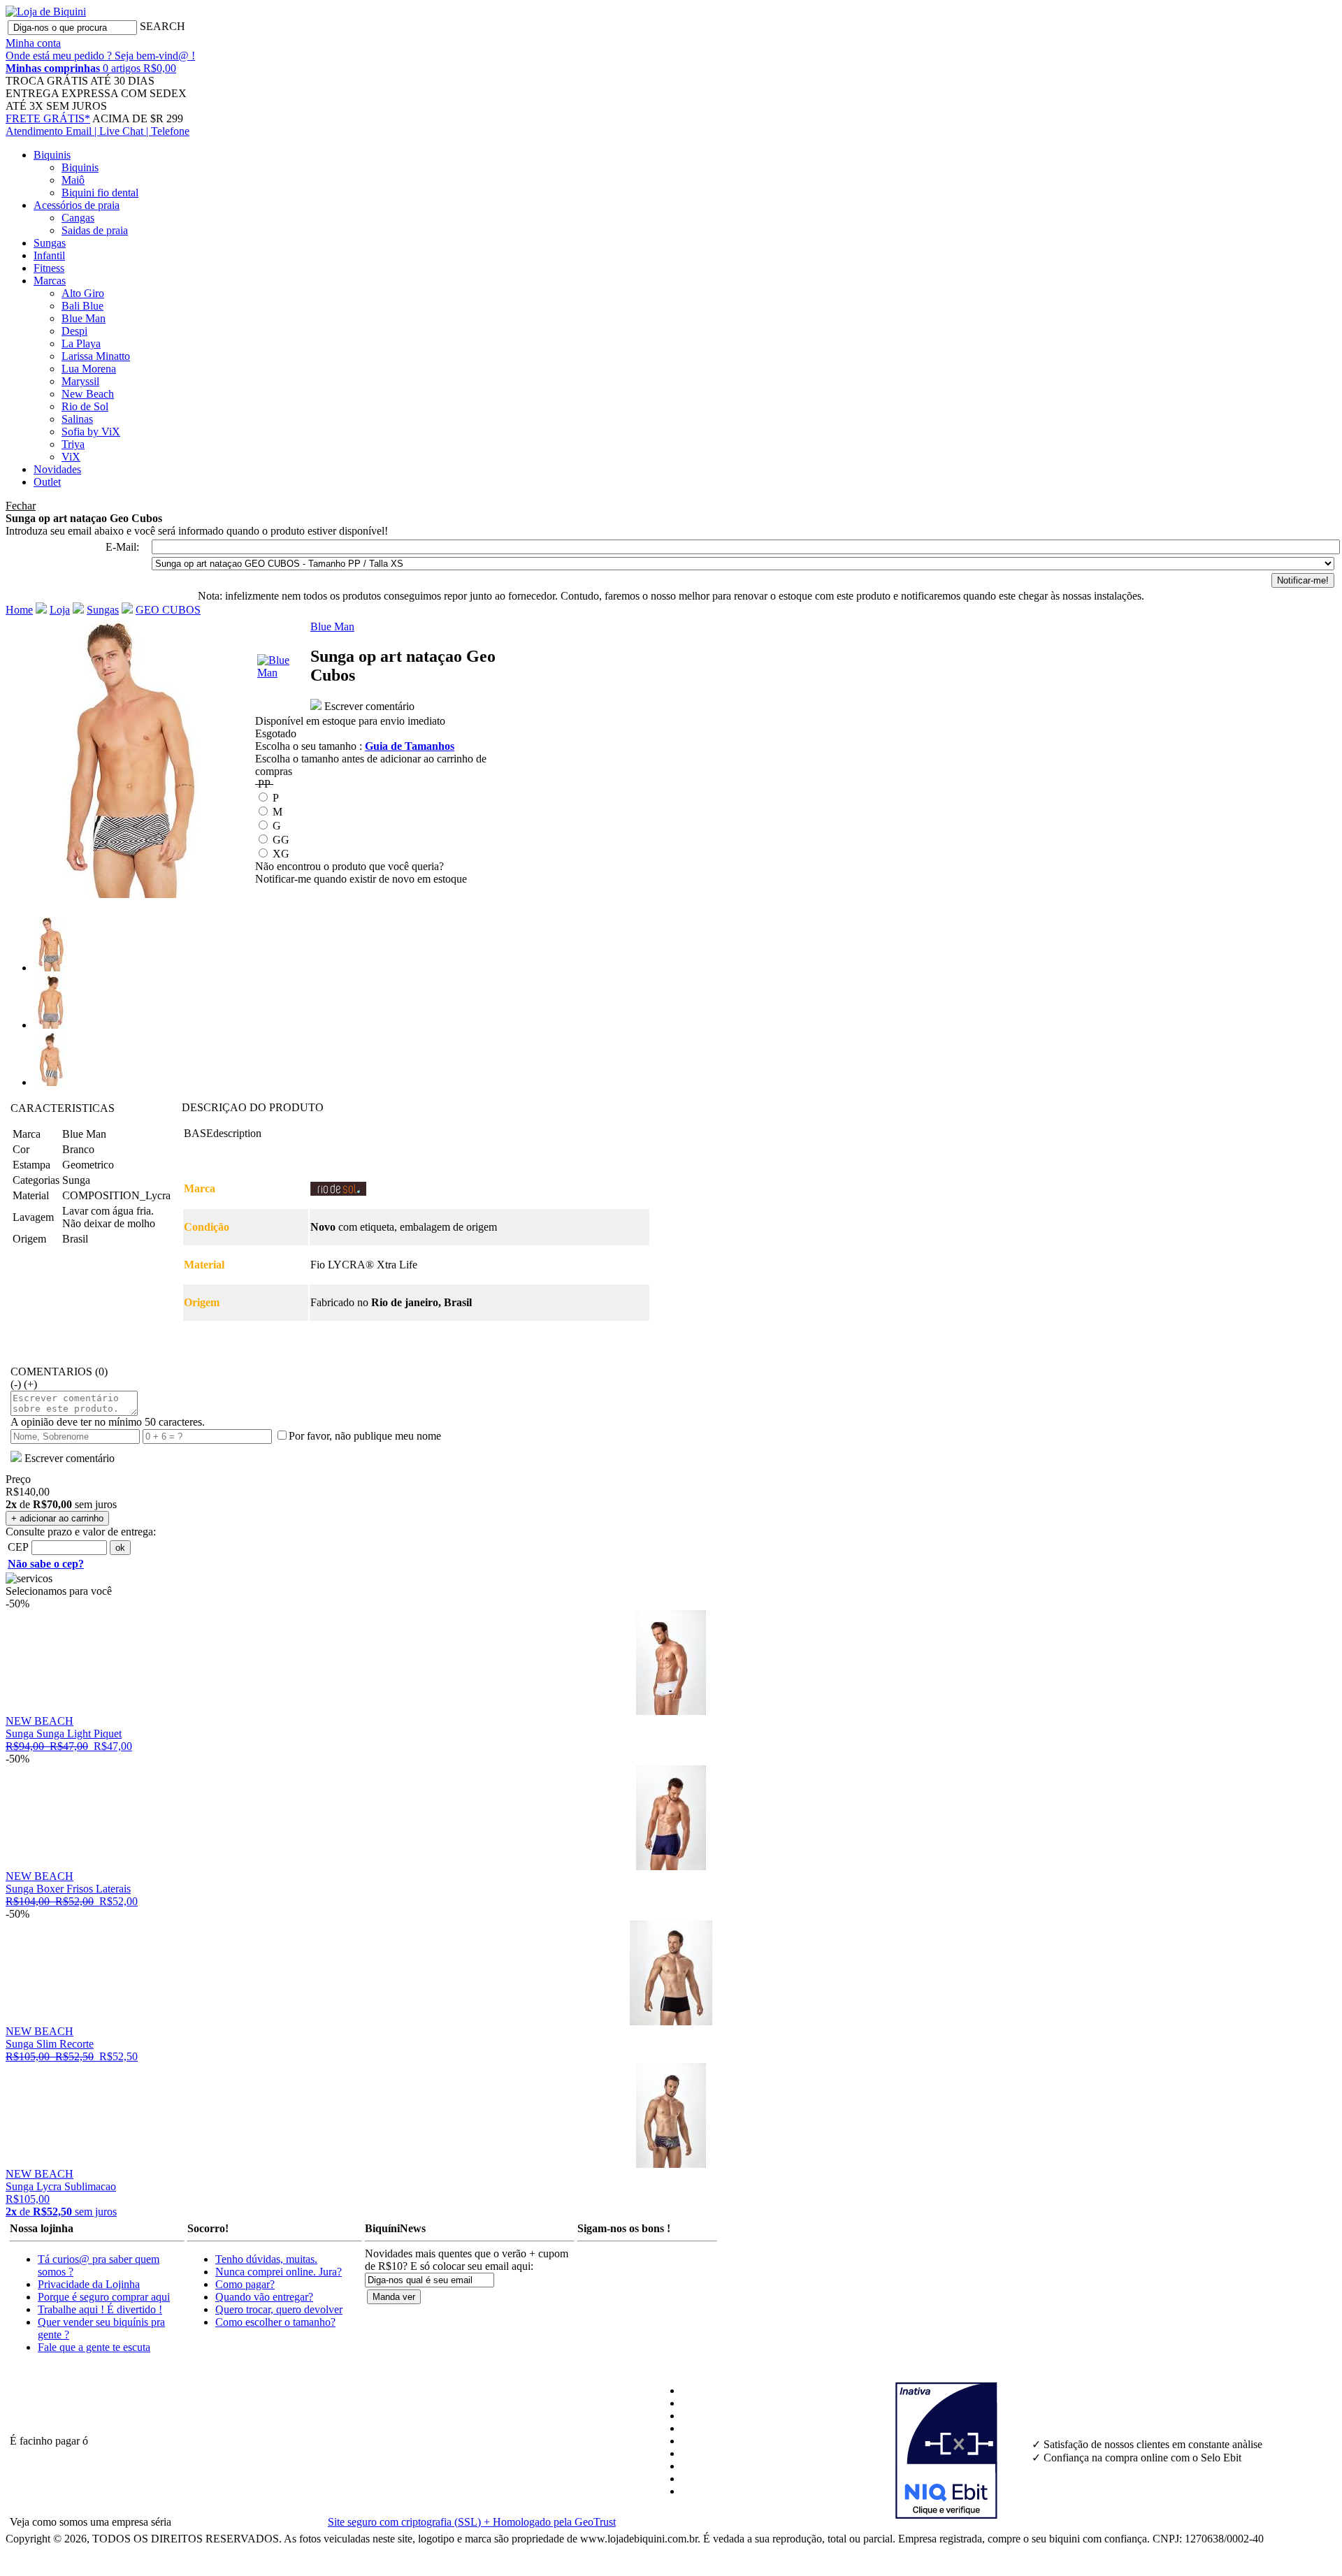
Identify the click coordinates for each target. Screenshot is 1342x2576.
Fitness (49, 268)
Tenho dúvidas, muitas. (266, 2259)
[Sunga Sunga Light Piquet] (671, 1711)
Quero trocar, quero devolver (279, 2309)
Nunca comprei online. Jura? (279, 2272)
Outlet (47, 482)
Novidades (57, 469)
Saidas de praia (95, 230)
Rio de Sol (85, 406)
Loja (60, 610)
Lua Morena (89, 369)
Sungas (50, 243)
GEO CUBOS (168, 610)
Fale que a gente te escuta (94, 2347)
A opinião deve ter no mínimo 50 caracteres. (108, 1422)
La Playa (81, 343)
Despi (74, 331)
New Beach (88, 394)
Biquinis (52, 155)
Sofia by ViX (91, 432)
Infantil (49, 255)
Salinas (77, 419)
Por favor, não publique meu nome (365, 1436)
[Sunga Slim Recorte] (671, 2021)
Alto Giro (83, 293)
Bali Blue (82, 306)
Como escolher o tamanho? (275, 2322)
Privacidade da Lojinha (89, 2284)
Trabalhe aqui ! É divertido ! (100, 2309)
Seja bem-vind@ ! (155, 56)
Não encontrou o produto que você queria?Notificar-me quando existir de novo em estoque (361, 873)
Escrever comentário (368, 706)
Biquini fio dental (100, 193)
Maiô (73, 180)
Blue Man (84, 318)
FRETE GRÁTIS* (48, 118)
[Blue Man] (282, 673)
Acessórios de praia (77, 205)
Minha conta (33, 43)
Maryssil (80, 381)
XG (281, 854)
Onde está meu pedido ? (60, 56)
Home (19, 610)
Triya (73, 444)
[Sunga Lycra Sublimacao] (671, 2164)
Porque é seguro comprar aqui (104, 2297)
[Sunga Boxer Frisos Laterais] (671, 1866)
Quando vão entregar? (264, 2297)
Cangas (78, 218)
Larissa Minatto (96, 356)
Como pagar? (245, 2284)
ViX (71, 457)
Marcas (50, 281)
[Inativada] (962, 2451)
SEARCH (163, 26)
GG (281, 840)
